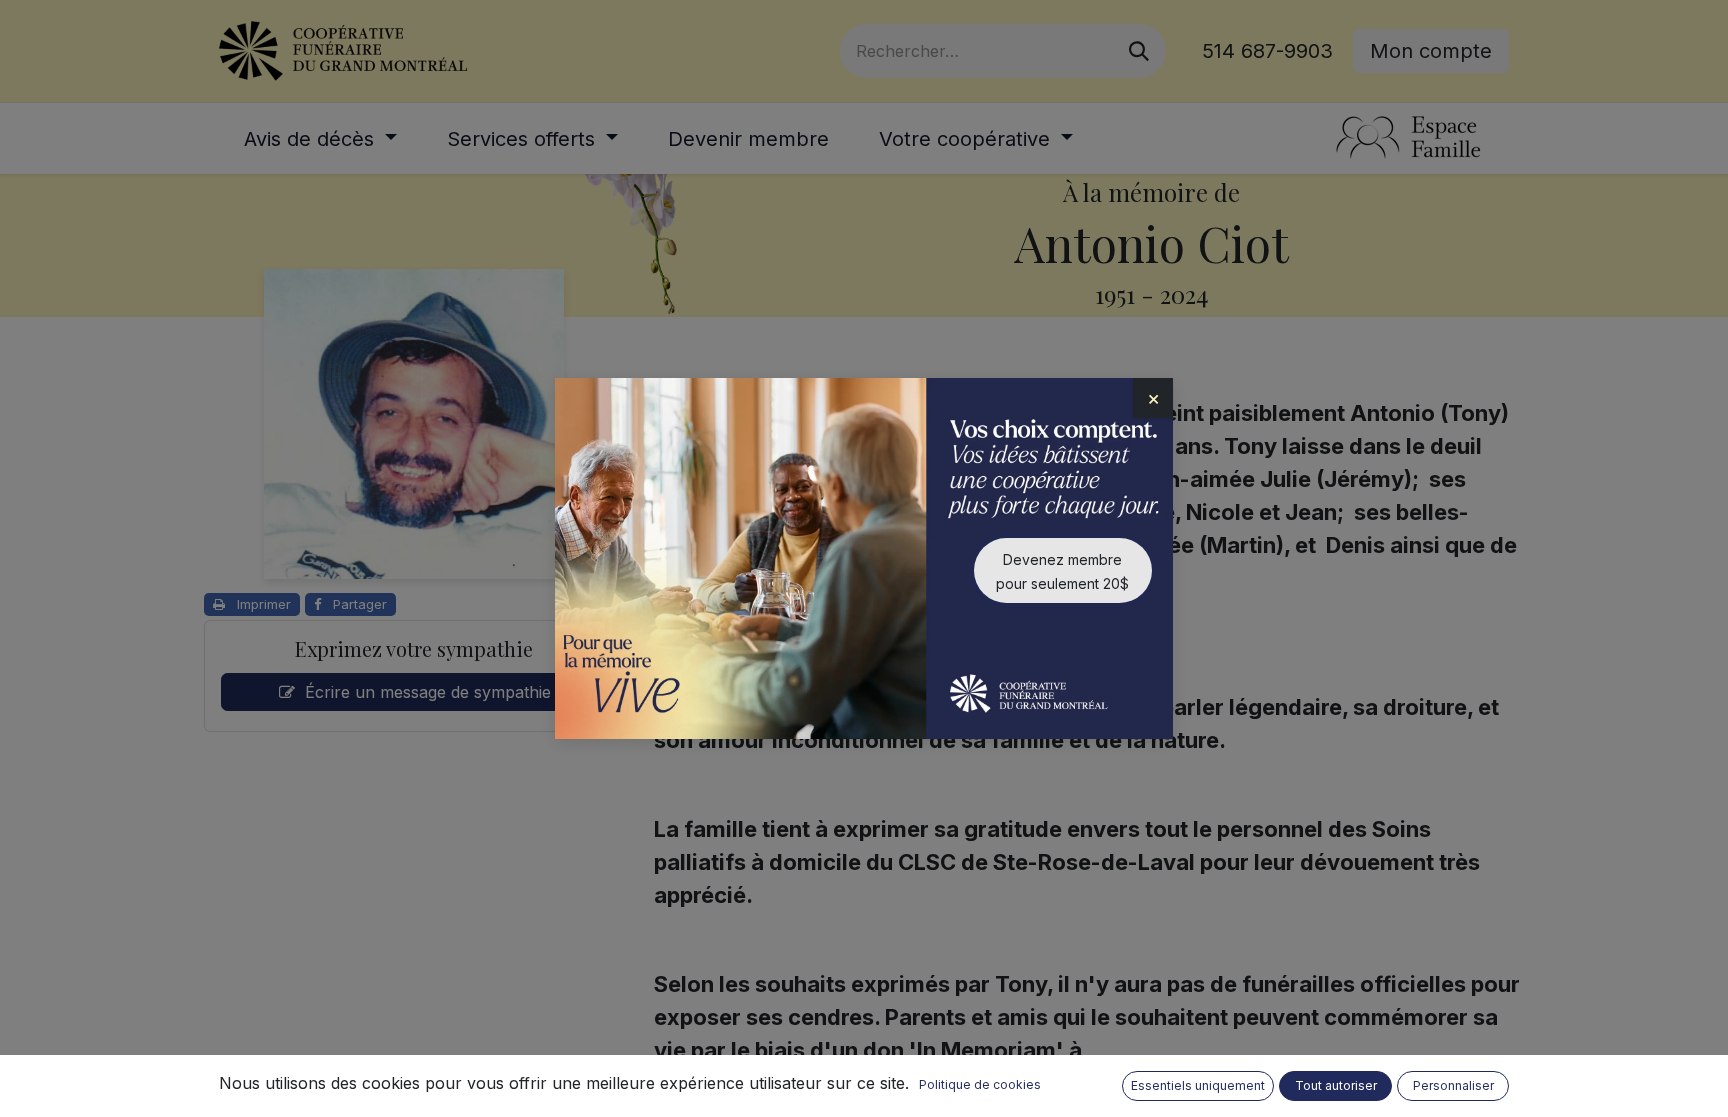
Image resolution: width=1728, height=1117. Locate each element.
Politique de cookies (980, 1084)
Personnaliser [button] (1453, 1085)
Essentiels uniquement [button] (1198, 1085)
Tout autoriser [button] (1336, 1085)
